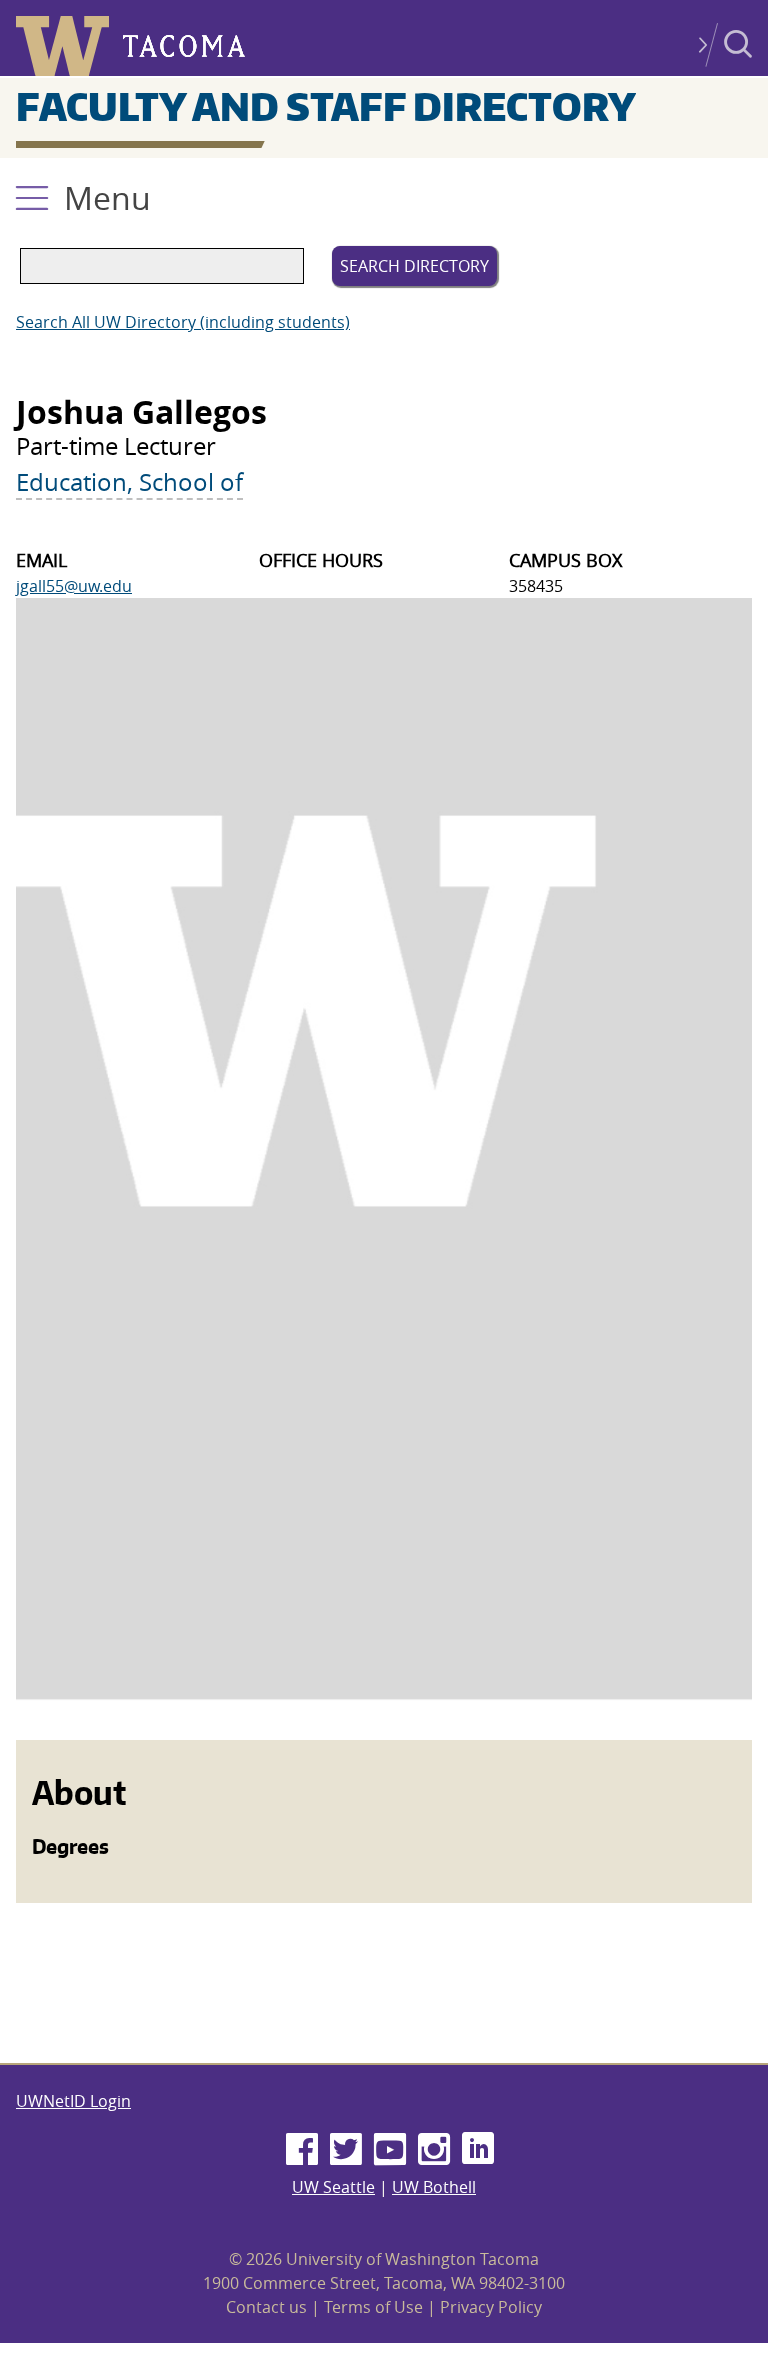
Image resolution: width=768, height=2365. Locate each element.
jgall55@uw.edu (74, 586)
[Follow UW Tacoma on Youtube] (390, 2150)
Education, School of (129, 482)
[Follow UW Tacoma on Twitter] (346, 2150)
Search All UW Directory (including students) (183, 322)
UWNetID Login (73, 2101)
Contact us (266, 2307)
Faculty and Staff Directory (326, 106)
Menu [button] (107, 197)
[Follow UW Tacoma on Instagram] (434, 2150)
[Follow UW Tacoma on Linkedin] (478, 2150)
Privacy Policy (491, 2307)
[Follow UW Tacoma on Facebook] (302, 2150)
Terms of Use (373, 2307)
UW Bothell (434, 2187)
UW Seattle (333, 2187)
